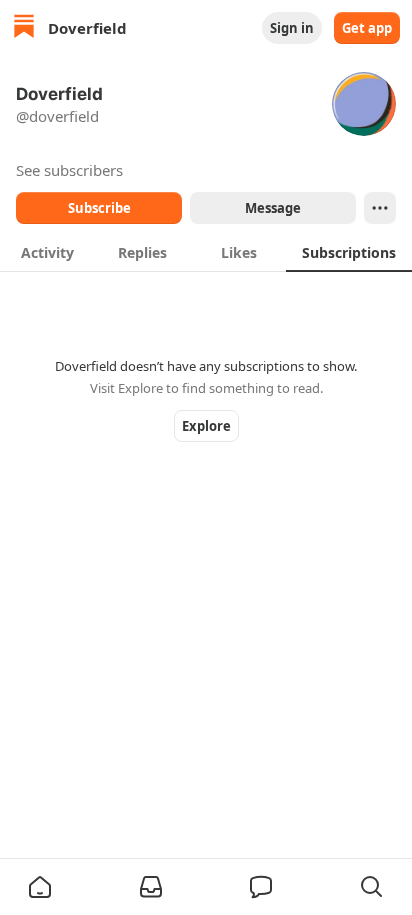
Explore (206, 426)
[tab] (47, 252)
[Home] (24, 28)
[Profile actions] (380, 208)
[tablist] (206, 252)
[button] (40, 887)
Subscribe (99, 208)
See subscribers (69, 170)
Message (273, 208)
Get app (367, 28)
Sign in (292, 28)
